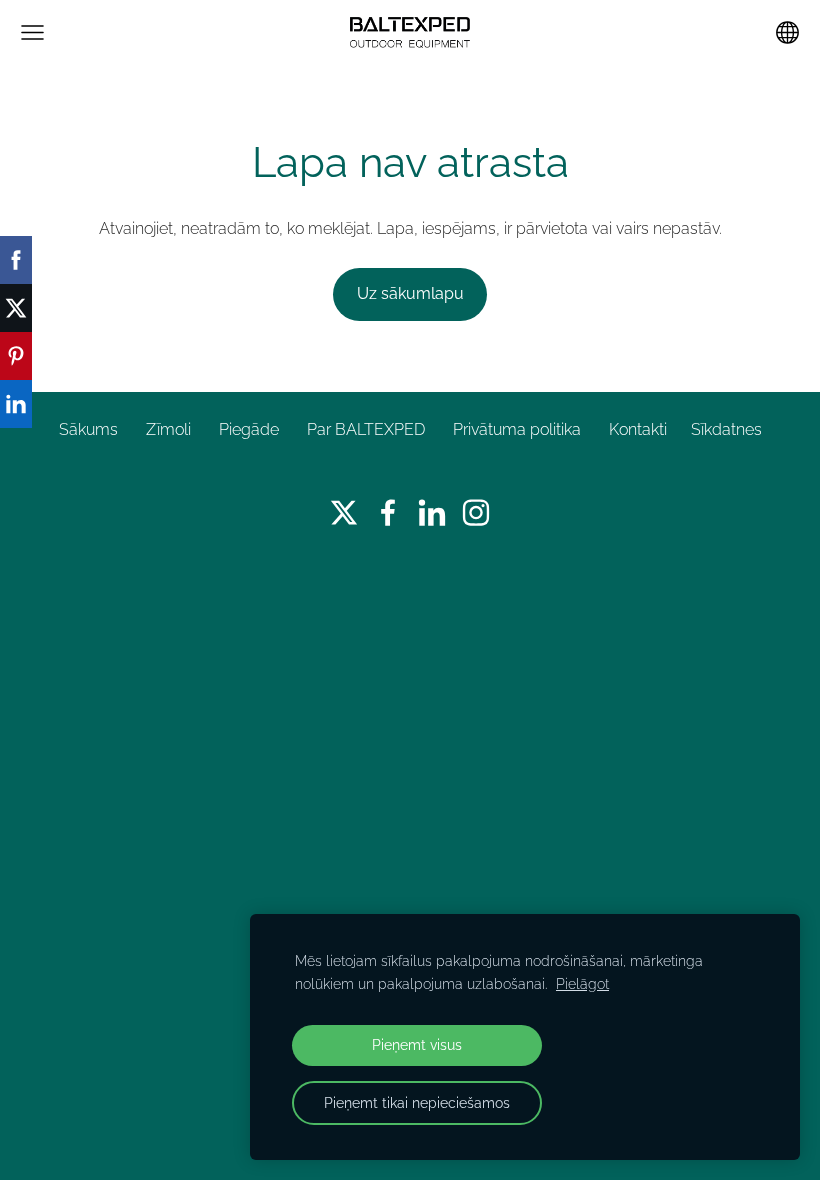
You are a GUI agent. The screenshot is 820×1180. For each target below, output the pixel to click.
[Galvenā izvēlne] (32, 32)
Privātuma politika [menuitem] (517, 429)
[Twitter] (344, 512)
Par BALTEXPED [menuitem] (366, 429)
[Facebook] (388, 512)
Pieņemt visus (417, 1044)
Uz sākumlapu (410, 293)
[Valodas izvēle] (787, 32)
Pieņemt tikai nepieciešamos (417, 1102)
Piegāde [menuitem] (249, 429)
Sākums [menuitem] (88, 429)
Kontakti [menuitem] (638, 429)
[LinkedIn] (432, 512)
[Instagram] (476, 512)
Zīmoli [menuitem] (168, 429)
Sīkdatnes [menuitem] (726, 429)
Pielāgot (582, 983)
